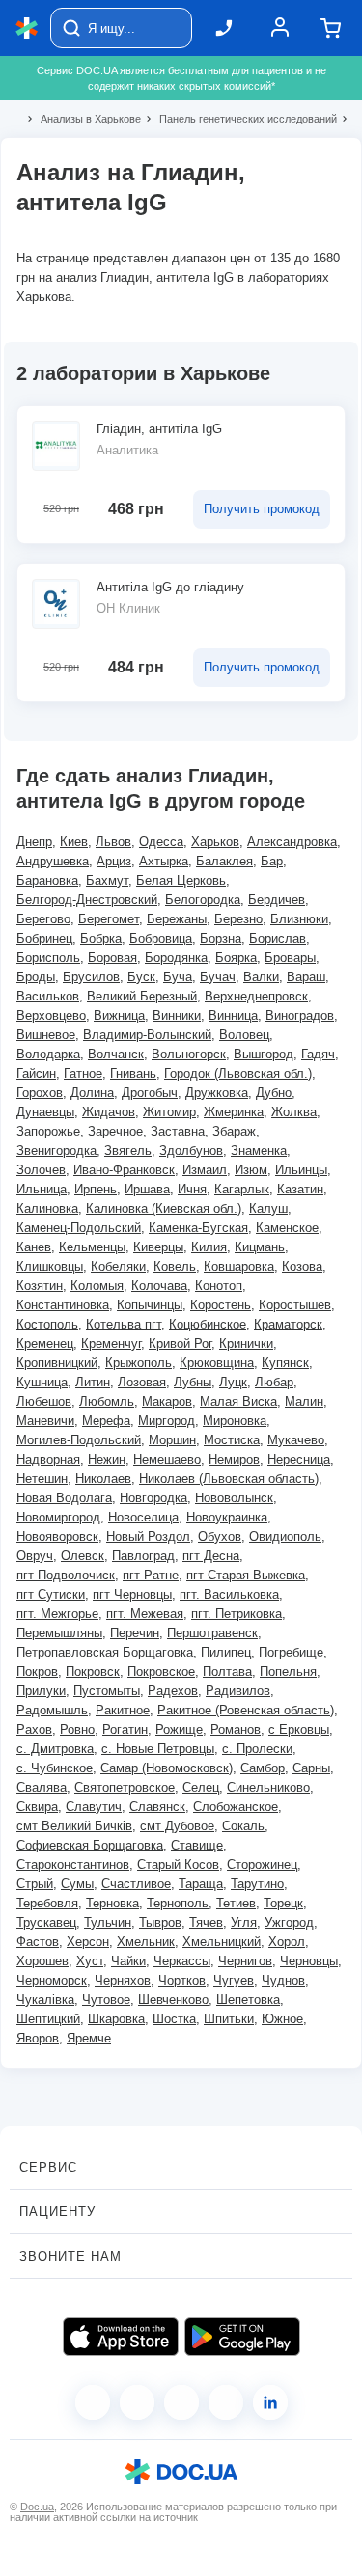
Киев (74, 842)
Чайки (128, 1961)
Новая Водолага (64, 1498)
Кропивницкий (57, 1363)
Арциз (114, 861)
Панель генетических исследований (240, 119)
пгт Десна (211, 1556)
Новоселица (143, 1517)
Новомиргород (58, 1517)
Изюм (251, 1170)
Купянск (285, 1363)
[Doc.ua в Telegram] (181, 2402)
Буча (178, 977)
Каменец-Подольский (79, 1228)
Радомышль (52, 1710)
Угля (244, 1922)
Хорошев (42, 1961)
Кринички (246, 1343)
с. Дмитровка (55, 1749)
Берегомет (109, 919)
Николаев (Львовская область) (229, 1479)
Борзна (221, 938)
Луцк (233, 1382)
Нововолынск (234, 1498)
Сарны (311, 1768)
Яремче (89, 2038)
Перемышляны (59, 1633)
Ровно (77, 1729)
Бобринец (44, 938)
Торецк (283, 1903)
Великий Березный (142, 996)
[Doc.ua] (27, 28)
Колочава (159, 1286)
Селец (201, 1787)
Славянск (157, 1807)
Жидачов (109, 1112)
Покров (37, 1672)
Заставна (178, 1131)
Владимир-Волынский (147, 1035)
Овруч (35, 1556)
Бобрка (101, 938)
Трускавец (46, 1922)
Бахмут (107, 880)
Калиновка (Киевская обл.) (164, 1208)
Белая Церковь (181, 880)
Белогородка (203, 900)
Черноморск (52, 1980)
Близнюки (299, 919)
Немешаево (167, 1459)
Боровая (112, 958)
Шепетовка (248, 2000)
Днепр (34, 842)
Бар (272, 861)
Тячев (206, 1922)
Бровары (290, 958)
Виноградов (300, 1015)
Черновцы (309, 1961)
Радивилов (238, 1691)
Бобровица (161, 938)
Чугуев (234, 1980)
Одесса (161, 842)
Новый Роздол (148, 1536)
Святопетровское (125, 1787)
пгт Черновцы (132, 1594)
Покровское (161, 1672)
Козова (302, 1266)
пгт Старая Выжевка (246, 1575)
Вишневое (46, 1035)
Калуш (268, 1208)
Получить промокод (262, 509)
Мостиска (232, 1440)
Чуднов (283, 1980)
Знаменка (259, 1151)
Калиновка (47, 1208)
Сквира (37, 1807)
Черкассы (182, 1961)
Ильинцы (301, 1170)
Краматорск (288, 1324)
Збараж (234, 1131)
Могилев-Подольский (79, 1440)
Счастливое (136, 1884)
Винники (177, 1015)
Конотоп (219, 1286)
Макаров (167, 1401)
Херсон (88, 1942)
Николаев (103, 1479)
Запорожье (48, 1131)
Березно (238, 919)
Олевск (83, 1556)
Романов (236, 1729)
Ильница (42, 1189)
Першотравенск (212, 1633)
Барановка (47, 880)
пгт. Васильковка (229, 1594)
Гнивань (133, 1073)
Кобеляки (118, 1266)
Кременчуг (111, 1343)
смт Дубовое (177, 1826)
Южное (282, 2019)
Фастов (38, 1942)
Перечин (135, 1633)
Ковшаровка (239, 1266)
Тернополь (178, 1903)
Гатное (83, 1073)
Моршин (172, 1440)
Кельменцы (92, 1247)
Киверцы (158, 1247)
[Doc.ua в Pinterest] (270, 2402)
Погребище (291, 1652)
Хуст (90, 1961)
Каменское (287, 1228)
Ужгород (289, 1922)
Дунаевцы (45, 1112)
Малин (304, 1401)
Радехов (173, 1691)
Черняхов (123, 1980)
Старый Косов (178, 1864)
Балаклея (224, 861)
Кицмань (260, 1247)
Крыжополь (139, 1363)
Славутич (94, 1807)
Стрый (35, 1884)
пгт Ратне (151, 1575)
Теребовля (47, 1903)
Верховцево (51, 1015)
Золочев (41, 1170)
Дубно (274, 1093)
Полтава (227, 1672)
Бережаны (177, 919)
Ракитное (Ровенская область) (246, 1710)
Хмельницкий (222, 1942)
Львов (113, 842)
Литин (93, 1382)
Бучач (218, 977)
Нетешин (42, 1479)
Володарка (48, 1054)
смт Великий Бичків (74, 1826)
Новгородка (153, 1498)
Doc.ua (37, 2507)
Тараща (201, 1884)
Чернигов (245, 1961)
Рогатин (125, 1729)
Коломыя (97, 1286)
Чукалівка (45, 2000)
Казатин (300, 1189)
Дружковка (217, 1093)
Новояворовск (57, 1536)
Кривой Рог (180, 1343)
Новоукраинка (227, 1517)
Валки (261, 977)
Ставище (197, 1845)
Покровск (93, 1672)
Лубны (193, 1382)
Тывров (160, 1922)
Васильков (48, 996)
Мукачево (296, 1440)
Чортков (182, 1980)
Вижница (119, 1015)
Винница (233, 1015)
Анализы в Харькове (83, 119)
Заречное (115, 1131)
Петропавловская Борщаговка (105, 1652)
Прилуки (41, 1691)
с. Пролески (257, 1749)
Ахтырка (164, 861)
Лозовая (142, 1382)
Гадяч (318, 1054)
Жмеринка (234, 1112)
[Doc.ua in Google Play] (242, 2337)
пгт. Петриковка (237, 1614)
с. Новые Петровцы (158, 1749)
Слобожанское (236, 1807)
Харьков (215, 842)
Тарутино (257, 1884)
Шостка (174, 2019)
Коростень (221, 1305)
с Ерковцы (299, 1729)
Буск (141, 977)
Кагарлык (242, 1189)
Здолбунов (191, 1151)
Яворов (38, 2038)
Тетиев (236, 1903)
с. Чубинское (55, 1768)
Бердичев (277, 900)
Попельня (288, 1672)
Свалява (42, 1787)
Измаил (205, 1170)
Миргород (167, 1421)
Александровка (292, 842)
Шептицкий (48, 2019)
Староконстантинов (73, 1864)
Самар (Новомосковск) (167, 1768)
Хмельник (146, 1942)
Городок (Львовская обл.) (238, 1073)
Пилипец (226, 1652)
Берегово (43, 919)
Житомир (169, 1112)
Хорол (287, 1942)
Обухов (220, 1536)
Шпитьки (229, 2019)
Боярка (236, 958)
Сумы (77, 1884)
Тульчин (108, 1922)
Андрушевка (53, 861)
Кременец (45, 1343)
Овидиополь (285, 1536)
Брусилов (91, 977)
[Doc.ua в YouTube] (226, 2402)
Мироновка (235, 1421)
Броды (36, 977)
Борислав (278, 938)
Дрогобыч (150, 1093)
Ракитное (123, 1710)
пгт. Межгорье (57, 1614)
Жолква (294, 1112)
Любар (274, 1382)
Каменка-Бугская (198, 1228)
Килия (209, 1247)
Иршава (147, 1189)
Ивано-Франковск (124, 1170)
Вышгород (264, 1054)
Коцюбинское (208, 1324)
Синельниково (268, 1787)
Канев (34, 1247)
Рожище (179, 1729)
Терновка (112, 1903)
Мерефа (106, 1421)
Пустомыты (107, 1691)
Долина (92, 1093)
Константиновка (63, 1305)
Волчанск (116, 1054)
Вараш (306, 977)
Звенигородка (56, 1151)
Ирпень (96, 1189)
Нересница (299, 1459)
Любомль (107, 1401)
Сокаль (243, 1826)
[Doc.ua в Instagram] (137, 2402)
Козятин (40, 1286)
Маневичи (45, 1421)
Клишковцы (50, 1266)
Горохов (40, 1093)
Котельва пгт (124, 1324)
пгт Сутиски (51, 1594)
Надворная (48, 1459)
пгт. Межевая (145, 1614)
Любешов (44, 1401)
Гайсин (36, 1073)
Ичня (192, 1189)
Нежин (107, 1459)
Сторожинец (262, 1864)
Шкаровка (116, 2019)
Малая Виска (238, 1401)
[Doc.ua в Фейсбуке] (93, 2402)
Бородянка (176, 958)
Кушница (42, 1382)
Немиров (234, 1459)
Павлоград (143, 1556)
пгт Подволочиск (66, 1575)
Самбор (263, 1768)
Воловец (244, 1035)
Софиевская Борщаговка (90, 1845)
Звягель (128, 1151)
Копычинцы (150, 1305)
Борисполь (48, 958)
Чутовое (106, 2000)
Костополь (47, 1324)
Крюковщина (217, 1363)
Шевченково (173, 2000)
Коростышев (295, 1305)
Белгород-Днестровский (87, 900)
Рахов (34, 1729)
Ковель (175, 1266)
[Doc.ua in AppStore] (121, 2337)
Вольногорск (189, 1054)
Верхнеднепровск (256, 996)
